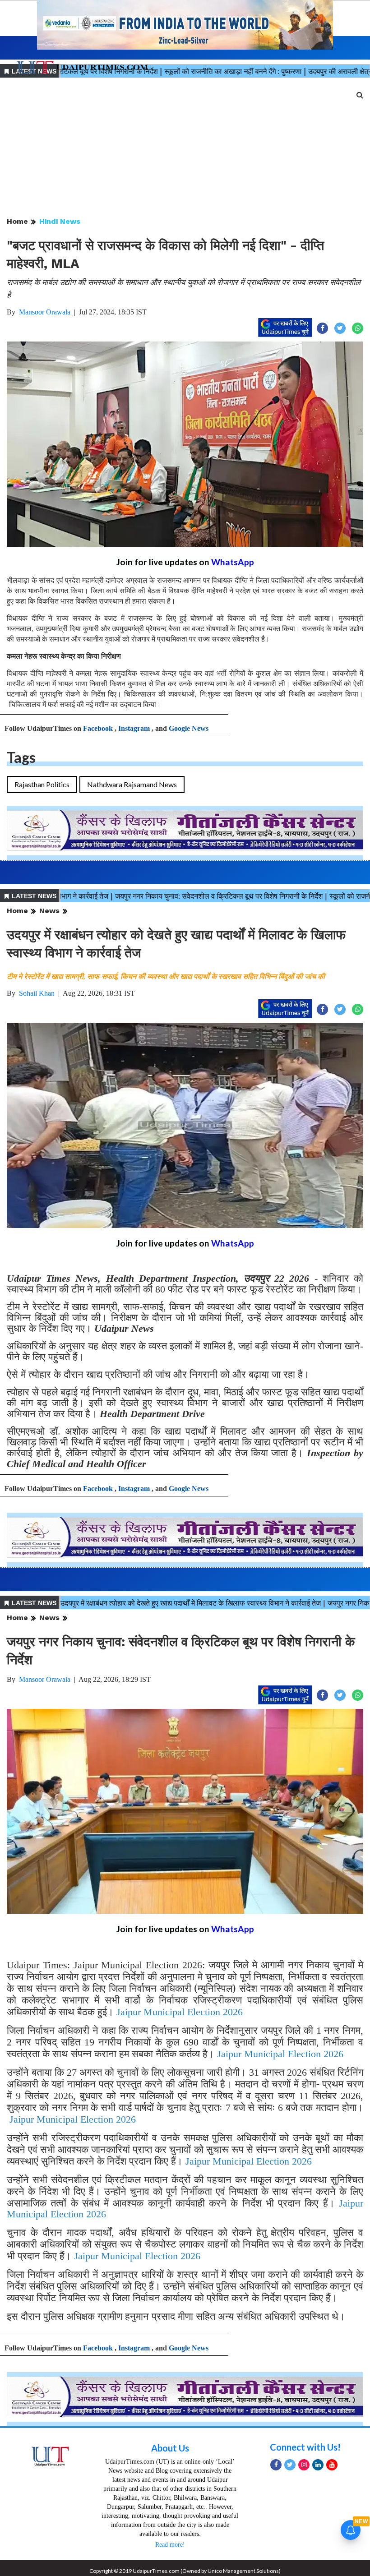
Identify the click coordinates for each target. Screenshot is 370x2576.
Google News (189, 728)
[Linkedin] (318, 2465)
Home (17, 221)
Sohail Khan (37, 993)
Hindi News (60, 221)
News (49, 911)
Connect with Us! (305, 2447)
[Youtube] (332, 2465)
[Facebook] (276, 2465)
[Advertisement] (185, 148)
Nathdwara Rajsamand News (132, 784)
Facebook (98, 728)
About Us (170, 2448)
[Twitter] (290, 2465)
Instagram (134, 728)
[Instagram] (304, 2465)
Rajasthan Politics (42, 784)
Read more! (170, 2545)
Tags (21, 757)
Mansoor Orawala (45, 312)
